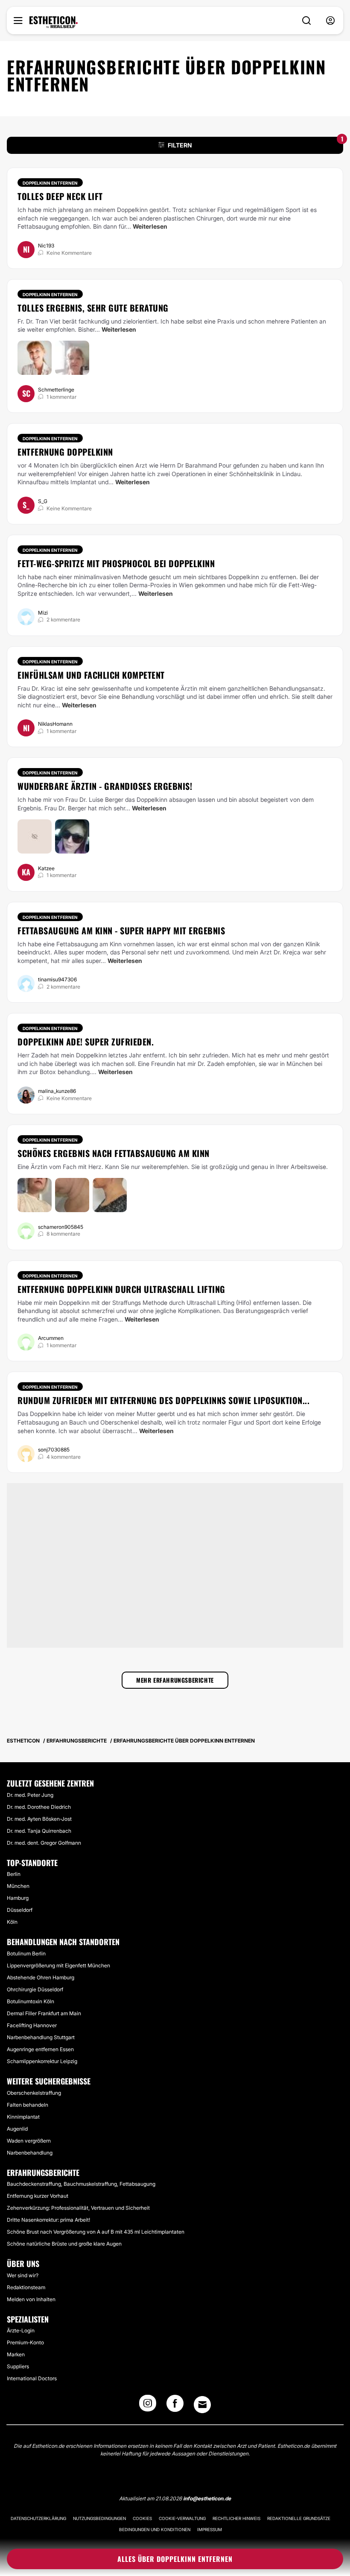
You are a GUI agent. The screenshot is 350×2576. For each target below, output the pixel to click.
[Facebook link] (175, 2406)
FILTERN (255, 143)
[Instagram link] (148, 2406)
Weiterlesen (150, 226)
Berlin (14, 1874)
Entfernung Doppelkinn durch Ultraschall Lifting (121, 1289)
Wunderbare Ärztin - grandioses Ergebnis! (105, 786)
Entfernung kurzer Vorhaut (38, 2196)
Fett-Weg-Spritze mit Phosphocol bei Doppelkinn (116, 563)
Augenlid (17, 2129)
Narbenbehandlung (30, 2153)
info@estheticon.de (207, 2498)
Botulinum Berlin (26, 1953)
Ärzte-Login (21, 2330)
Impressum (210, 2529)
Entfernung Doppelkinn (65, 452)
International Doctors (32, 2378)
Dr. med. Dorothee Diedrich (39, 1807)
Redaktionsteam (26, 2287)
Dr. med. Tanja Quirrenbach (39, 1831)
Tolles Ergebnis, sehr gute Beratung (93, 308)
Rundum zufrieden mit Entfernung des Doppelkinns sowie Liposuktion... (163, 1400)
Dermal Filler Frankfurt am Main (44, 2013)
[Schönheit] (54, 22)
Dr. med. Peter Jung (30, 1795)
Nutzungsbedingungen (99, 2518)
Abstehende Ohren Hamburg (41, 1977)
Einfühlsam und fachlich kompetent (91, 675)
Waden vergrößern (29, 2141)
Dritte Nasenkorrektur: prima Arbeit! (48, 2220)
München (18, 1886)
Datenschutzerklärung (38, 2518)
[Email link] (202, 2405)
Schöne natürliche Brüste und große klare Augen (64, 2244)
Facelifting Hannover (32, 2025)
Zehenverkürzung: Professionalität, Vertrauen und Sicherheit (78, 2208)
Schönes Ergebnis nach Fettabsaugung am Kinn (114, 1153)
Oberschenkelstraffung (34, 2093)
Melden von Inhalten (31, 2299)
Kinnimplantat (23, 2117)
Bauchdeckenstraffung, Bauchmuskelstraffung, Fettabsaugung (81, 2184)
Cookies (142, 2518)
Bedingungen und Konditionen (155, 2529)
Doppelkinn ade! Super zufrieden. (86, 1042)
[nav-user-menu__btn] (330, 21)
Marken (16, 2354)
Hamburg (18, 1898)
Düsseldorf (20, 1910)
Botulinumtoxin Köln (31, 2001)
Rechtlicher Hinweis (236, 2518)
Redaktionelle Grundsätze (299, 2518)
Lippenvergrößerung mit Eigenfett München (58, 1965)
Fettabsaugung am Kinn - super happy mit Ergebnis (121, 930)
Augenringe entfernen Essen (40, 2049)
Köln (12, 1922)
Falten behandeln (28, 2105)
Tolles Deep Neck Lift (60, 196)
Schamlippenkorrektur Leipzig (42, 2061)
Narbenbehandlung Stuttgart (41, 2037)
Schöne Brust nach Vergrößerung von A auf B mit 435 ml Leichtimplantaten (96, 2232)
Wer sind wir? (23, 2275)
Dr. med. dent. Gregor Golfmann (44, 1843)
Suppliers (18, 2366)
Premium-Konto (25, 2342)
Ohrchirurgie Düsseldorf (35, 1989)
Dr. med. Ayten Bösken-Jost (39, 1819)
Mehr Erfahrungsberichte (175, 1680)
